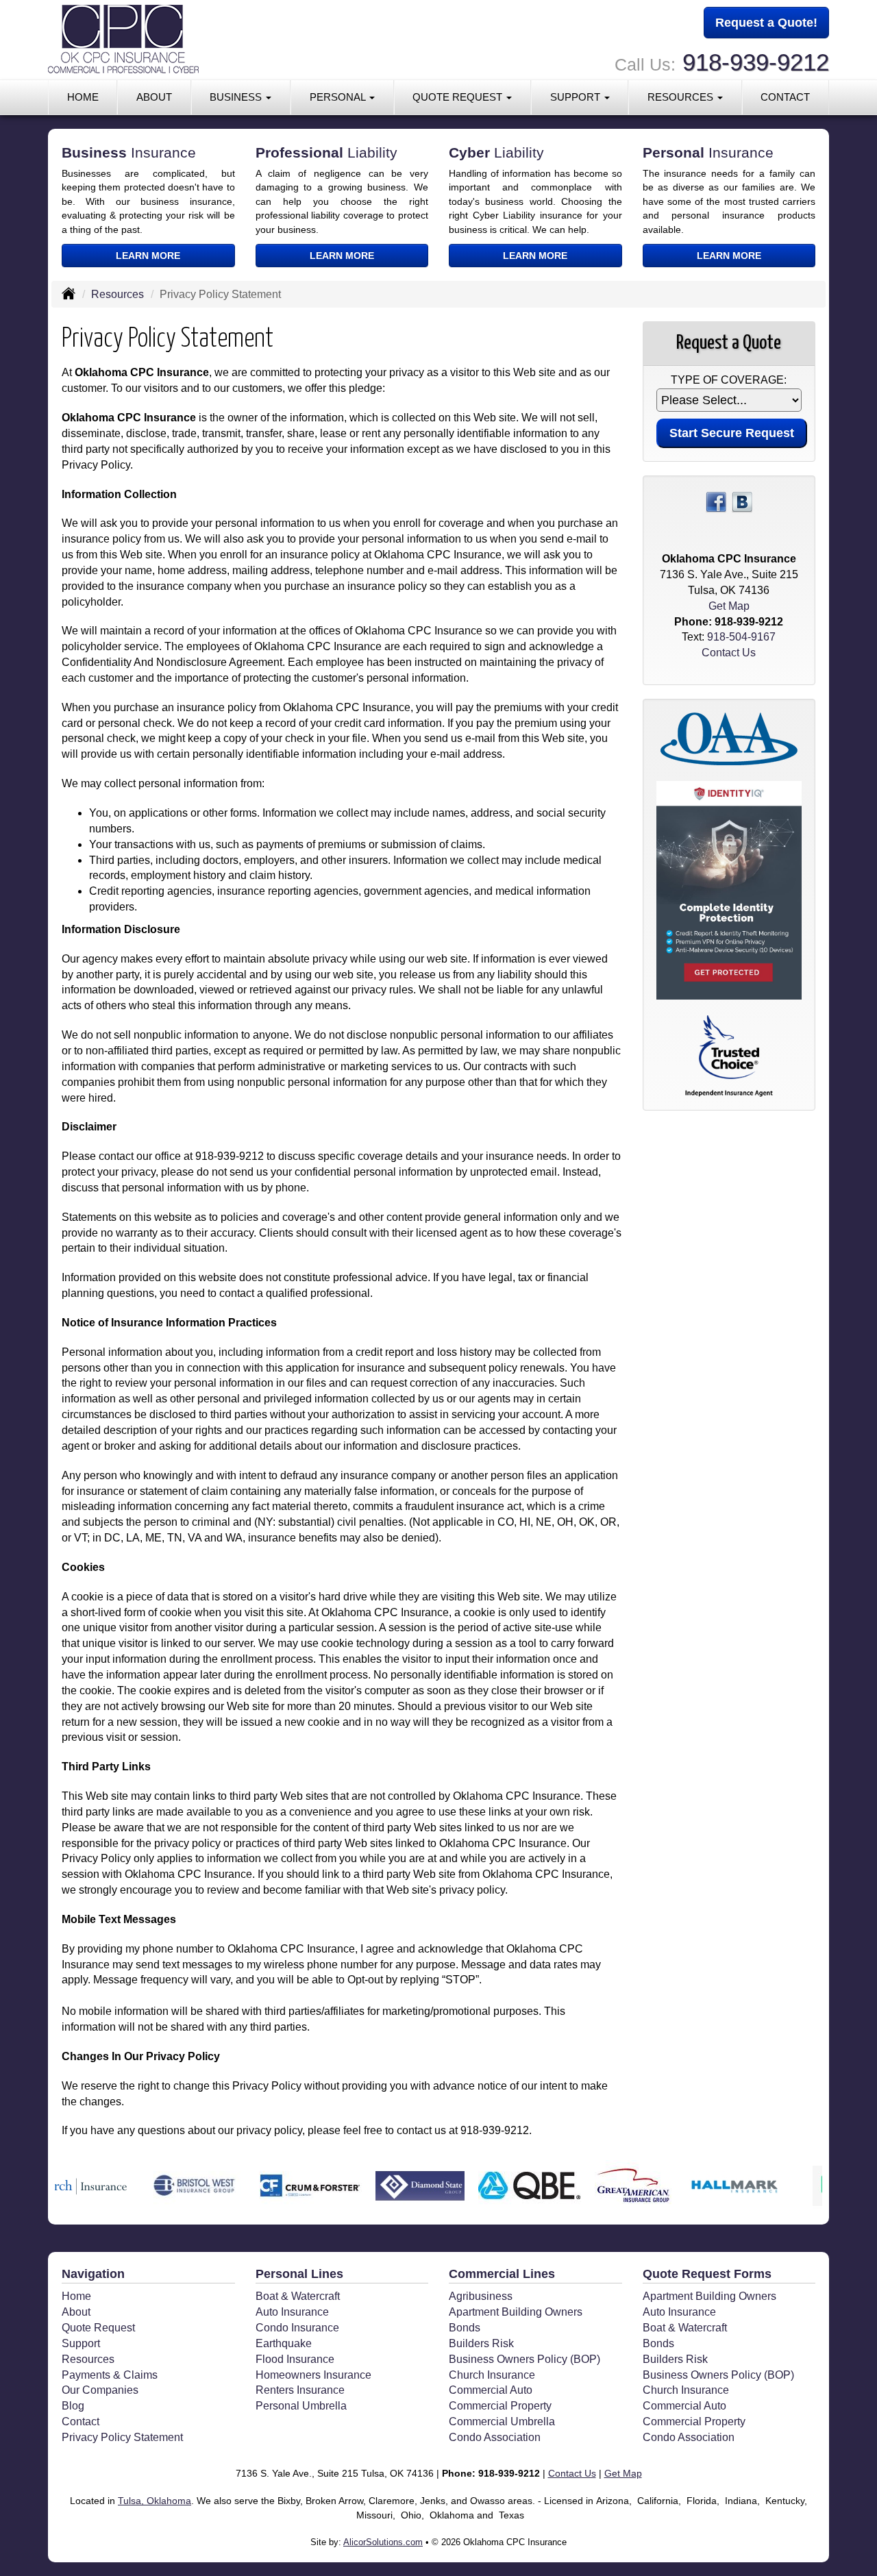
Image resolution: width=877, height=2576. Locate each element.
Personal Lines (299, 2274)
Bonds (465, 2328)
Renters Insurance (300, 2390)
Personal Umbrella (301, 2406)
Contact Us (729, 653)
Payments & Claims (110, 2375)
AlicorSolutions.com (383, 2542)
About (154, 97)
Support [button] (577, 97)
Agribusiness (481, 2296)
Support (81, 2343)
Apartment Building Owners (516, 2312)
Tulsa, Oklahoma (155, 2501)
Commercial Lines (502, 2274)
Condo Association (495, 2437)
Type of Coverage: (729, 380)
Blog (73, 2406)
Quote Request (98, 2328)
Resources (118, 294)
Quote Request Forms (707, 2274)
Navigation (93, 2274)
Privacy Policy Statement (122, 2437)
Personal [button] (339, 97)
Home (83, 97)
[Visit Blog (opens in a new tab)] (742, 502)
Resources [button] (682, 97)
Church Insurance (492, 2375)
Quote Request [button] (459, 97)
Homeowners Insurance (313, 2375)
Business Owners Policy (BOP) (524, 2359)
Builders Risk (481, 2343)
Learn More (148, 256)
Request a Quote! (766, 23)
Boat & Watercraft (298, 2296)
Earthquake (284, 2343)
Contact (785, 97)
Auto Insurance (292, 2312)
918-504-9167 (741, 637)
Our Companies (100, 2390)
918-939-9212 (756, 62)
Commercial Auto (491, 2390)
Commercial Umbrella (502, 2422)
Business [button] (237, 97)
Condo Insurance (297, 2328)
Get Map (729, 606)
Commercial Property (500, 2406)
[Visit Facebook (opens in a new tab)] (716, 502)
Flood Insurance (295, 2359)
